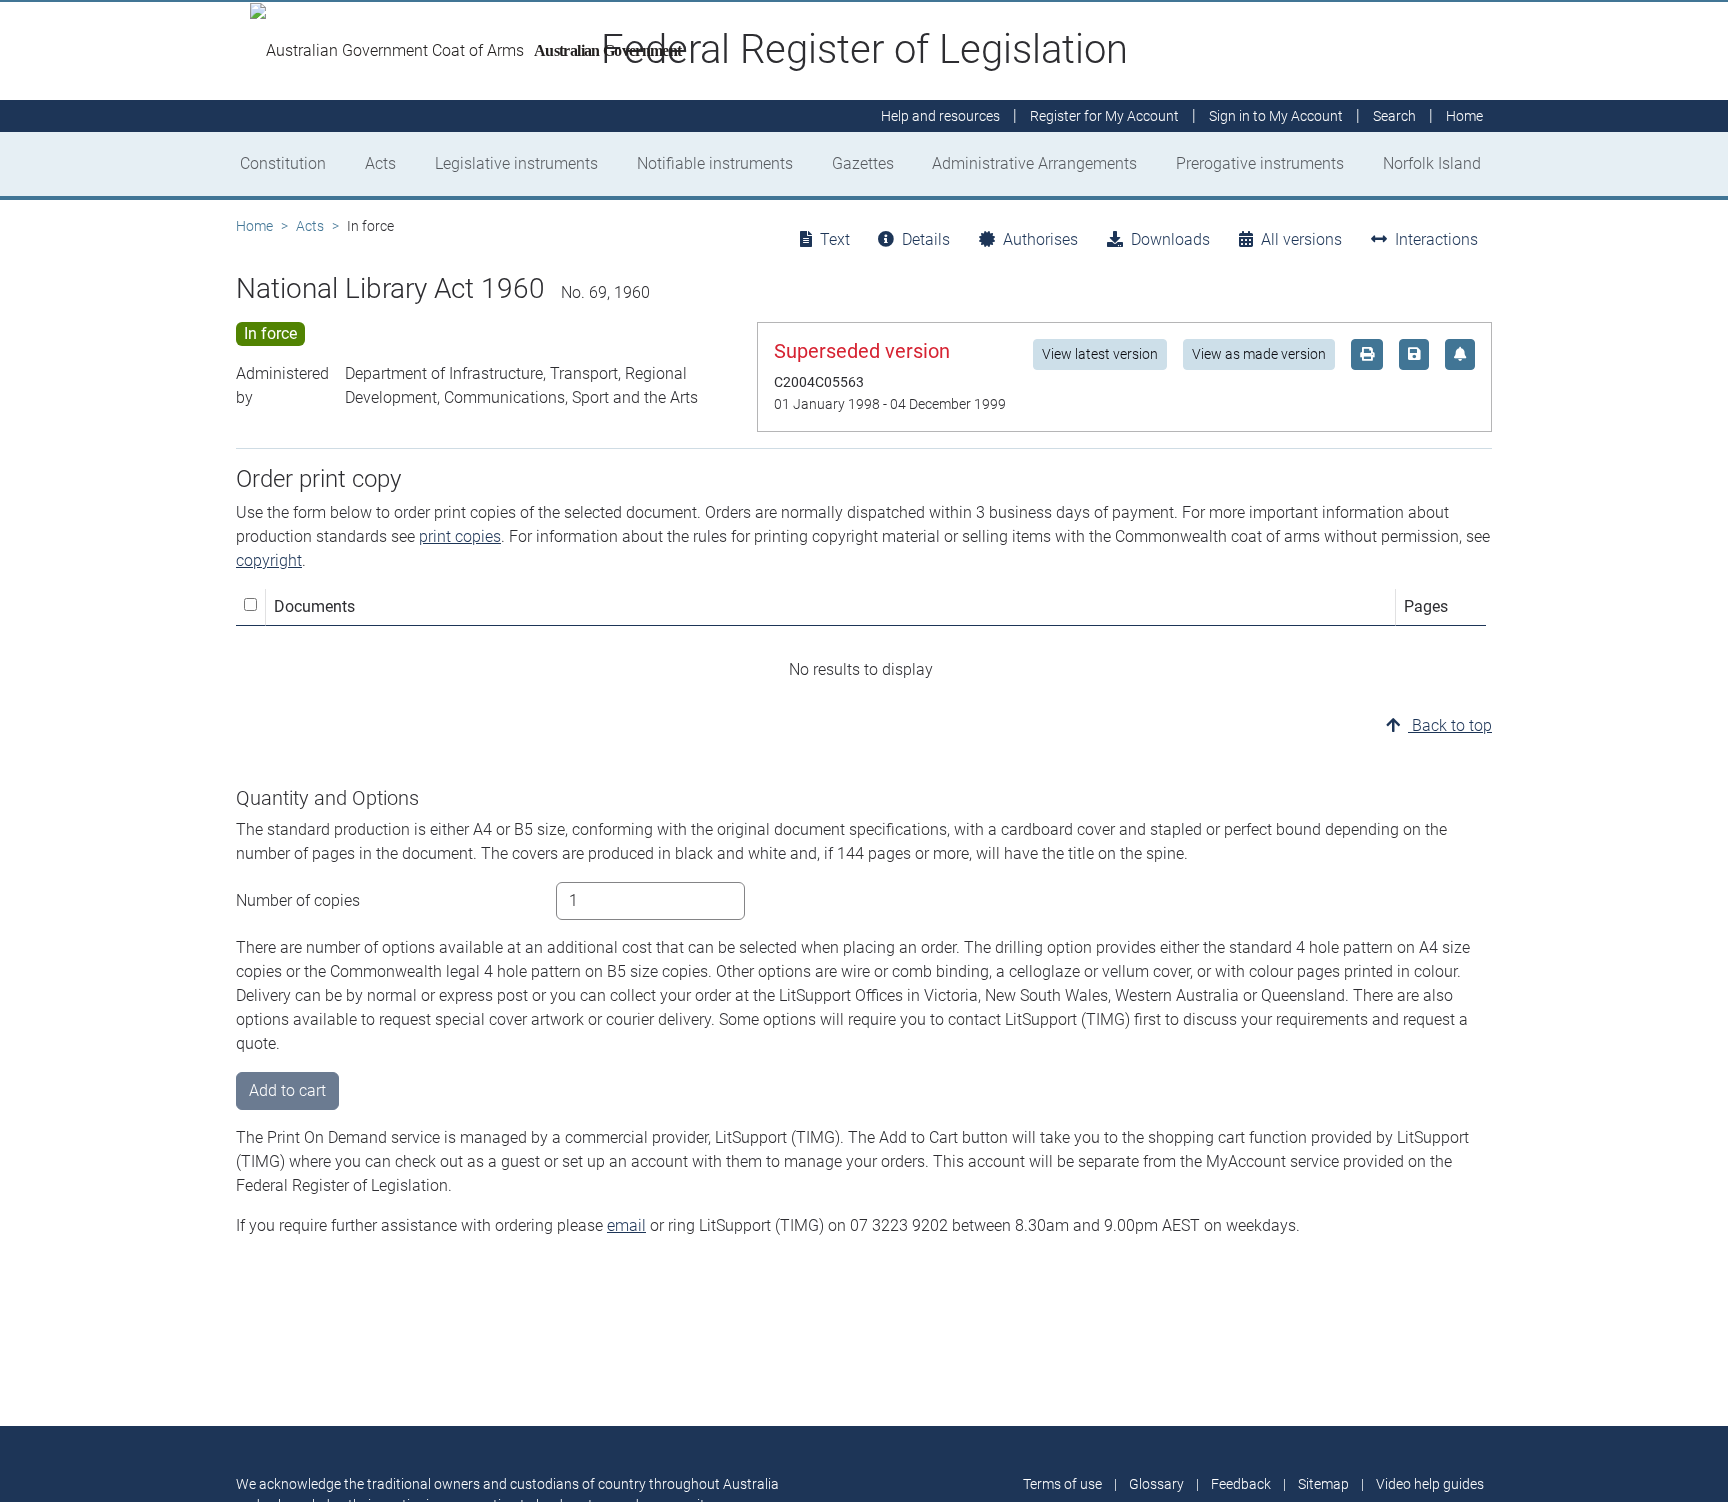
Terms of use (1062, 1484)
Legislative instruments (516, 163)
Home (254, 226)
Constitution (283, 163)
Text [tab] (835, 239)
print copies (460, 536)
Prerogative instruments (1260, 163)
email (626, 1225)
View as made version (1259, 354)
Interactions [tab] (1436, 239)
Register (1104, 116)
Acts (380, 163)
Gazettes (863, 163)
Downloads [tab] (1170, 239)
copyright (269, 560)
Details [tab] (926, 239)
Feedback (1241, 1484)
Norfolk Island (1432, 163)
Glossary (1156, 1484)
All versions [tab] (1301, 239)
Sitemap (1323, 1484)
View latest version (1100, 354)
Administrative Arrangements (1034, 163)
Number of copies (298, 900)
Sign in (1276, 116)
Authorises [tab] (1040, 239)
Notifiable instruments (715, 163)
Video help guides (1430, 1484)
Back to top (1450, 725)
